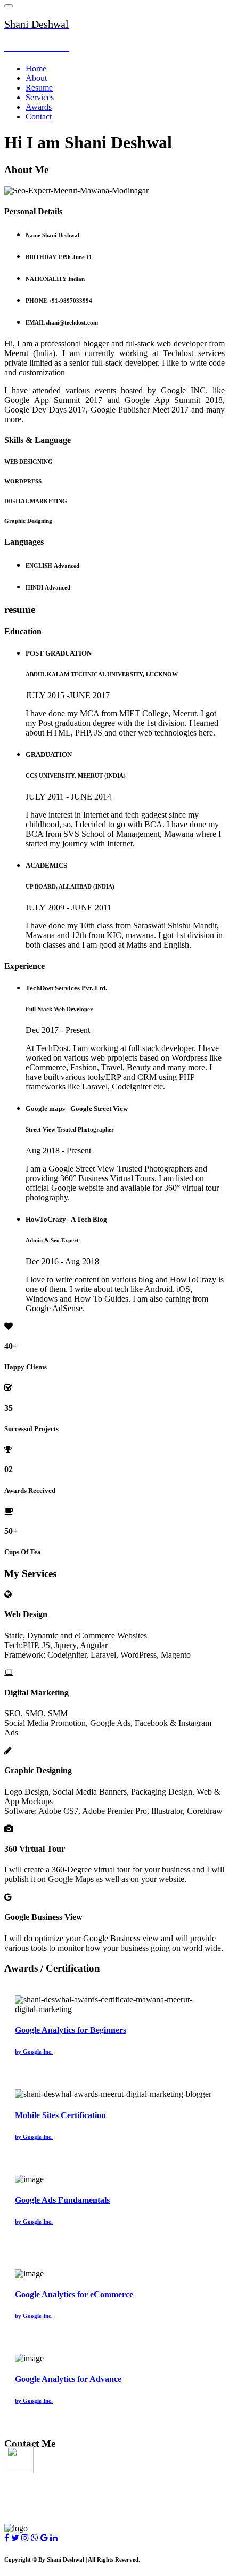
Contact (39, 116)
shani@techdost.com (41, 2486)
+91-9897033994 (34, 2508)
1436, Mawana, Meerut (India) (60, 2465)
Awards (39, 107)
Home (36, 68)
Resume (39, 88)
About (36, 78)
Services (40, 97)
